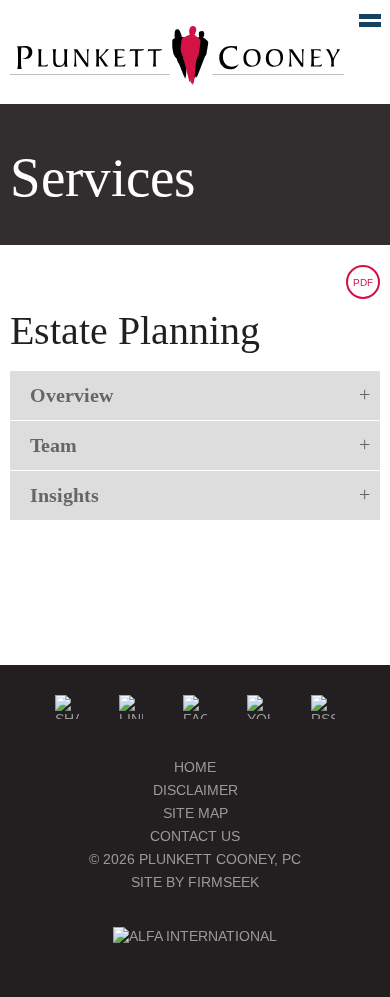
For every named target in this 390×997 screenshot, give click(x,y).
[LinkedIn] (131, 707)
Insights (64, 495)
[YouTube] (259, 707)
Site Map (195, 813)
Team (53, 445)
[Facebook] (195, 707)
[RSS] (323, 707)
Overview (71, 395)
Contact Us (195, 836)
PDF (363, 282)
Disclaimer (195, 790)
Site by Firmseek (195, 882)
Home (195, 767)
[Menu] (359, 25)
